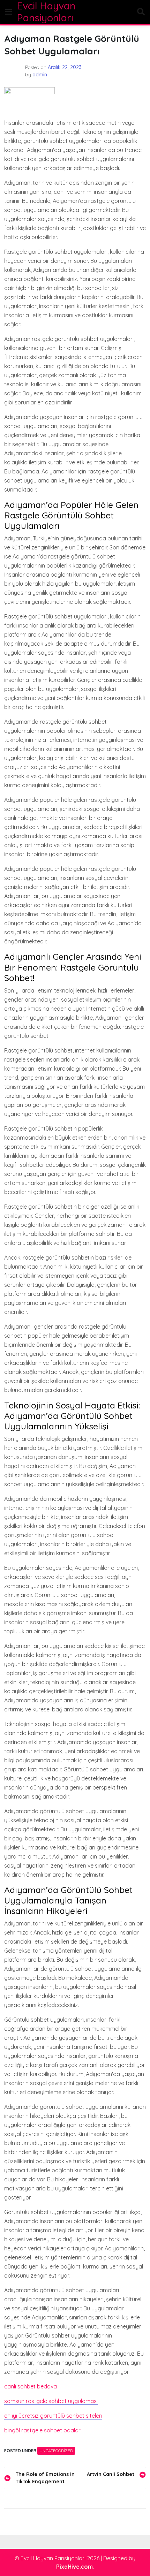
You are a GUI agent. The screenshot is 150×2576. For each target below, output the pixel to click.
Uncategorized (56, 2451)
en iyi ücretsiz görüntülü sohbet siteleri (53, 2416)
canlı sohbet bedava (31, 2386)
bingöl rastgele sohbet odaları (43, 2430)
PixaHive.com (74, 2567)
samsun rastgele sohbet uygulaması (51, 2401)
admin (40, 75)
